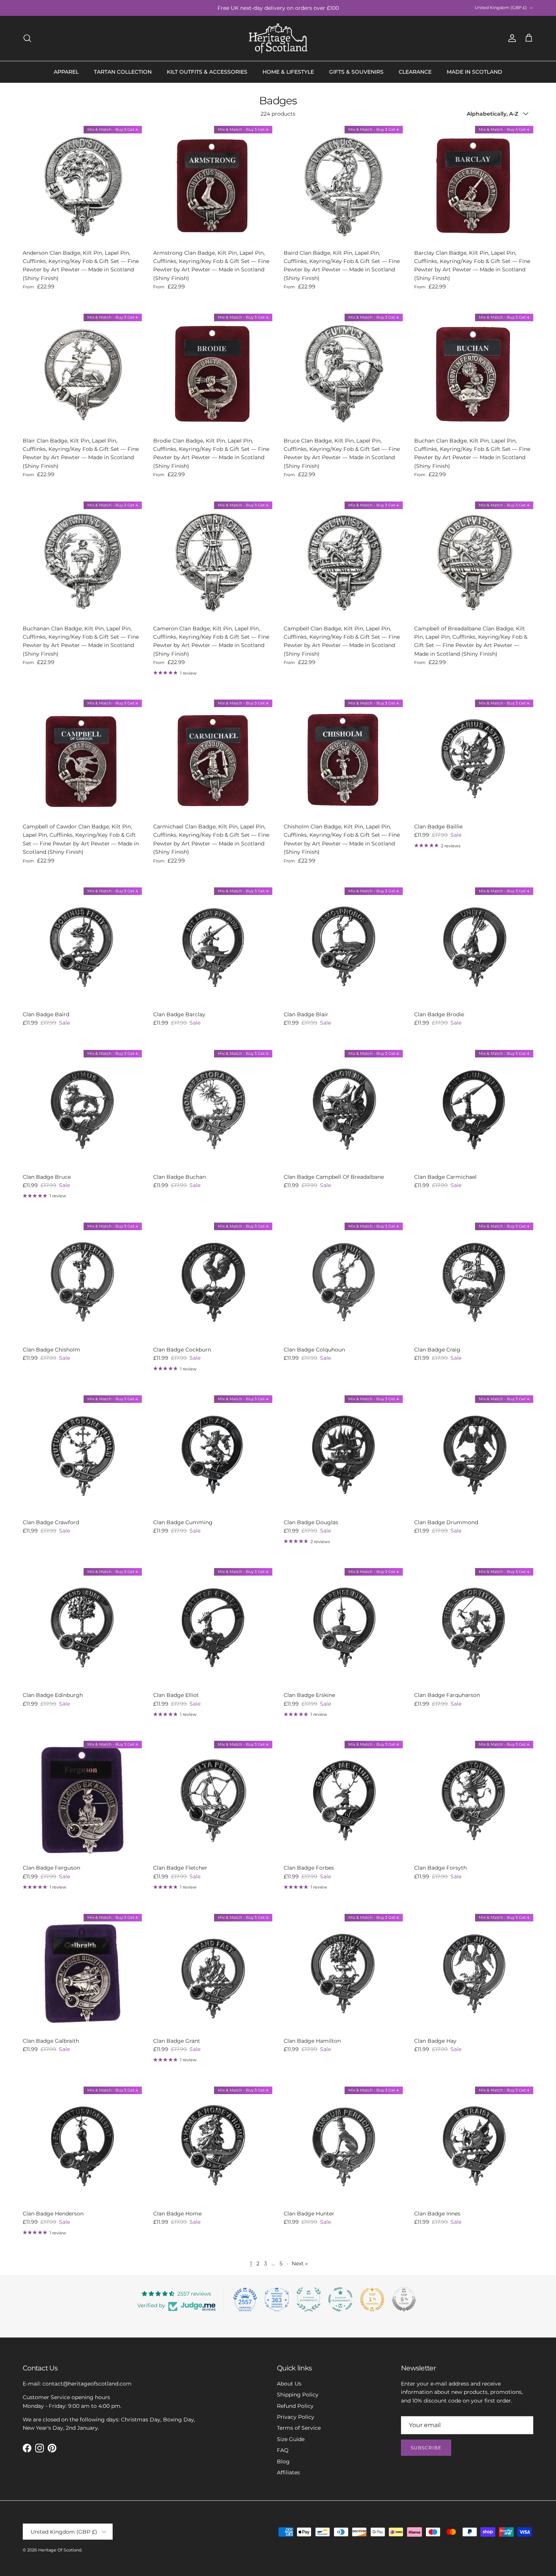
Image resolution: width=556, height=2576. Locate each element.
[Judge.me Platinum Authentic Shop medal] (309, 2299)
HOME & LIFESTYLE (288, 72)
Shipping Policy (298, 2395)
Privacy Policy (296, 2417)
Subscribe (426, 2448)
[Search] (27, 38)
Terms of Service (299, 2428)
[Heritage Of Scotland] (278, 38)
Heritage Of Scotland (60, 2550)
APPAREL (66, 72)
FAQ (283, 2450)
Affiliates (288, 2472)
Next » (300, 2263)
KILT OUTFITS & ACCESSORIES (207, 72)
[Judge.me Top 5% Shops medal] (404, 2299)
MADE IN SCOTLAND (474, 72)
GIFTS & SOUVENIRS (356, 72)
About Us (289, 2384)
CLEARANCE (415, 72)
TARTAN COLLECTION (123, 72)
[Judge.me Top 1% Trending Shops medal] (372, 2299)
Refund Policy (295, 2406)
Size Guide (291, 2439)
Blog (283, 2461)
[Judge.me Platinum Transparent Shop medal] (340, 2299)
